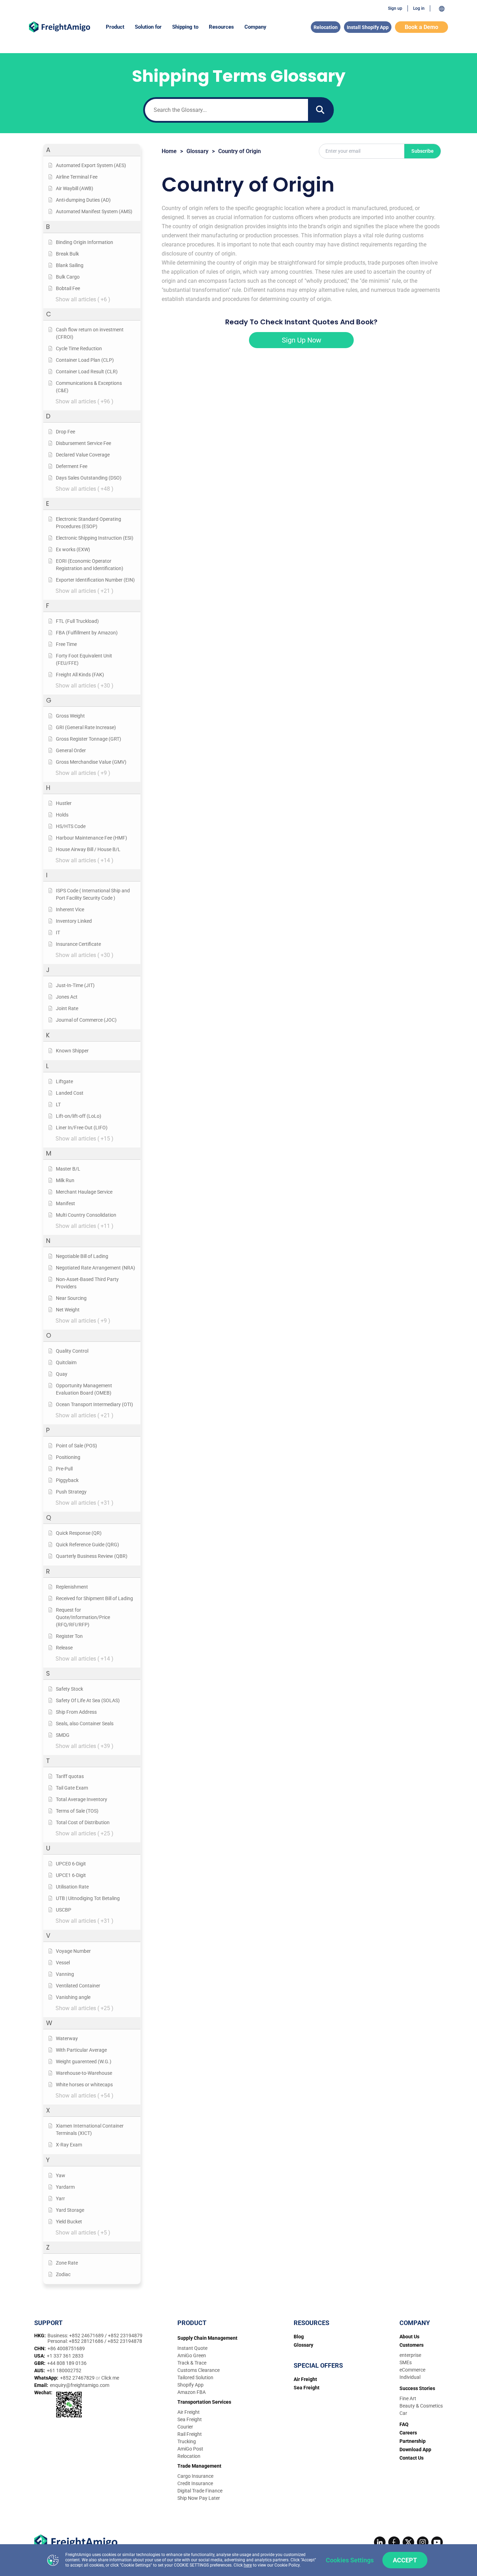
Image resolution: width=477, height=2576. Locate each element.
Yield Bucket (69, 2222)
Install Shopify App (368, 27)
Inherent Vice (70, 909)
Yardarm (65, 2187)
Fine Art (408, 2398)
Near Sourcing (71, 1298)
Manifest (65, 1203)
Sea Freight (190, 2419)
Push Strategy (71, 1492)
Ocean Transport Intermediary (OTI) (94, 1404)
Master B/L (68, 1169)
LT (58, 1104)
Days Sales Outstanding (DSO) (89, 478)
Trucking (187, 2441)
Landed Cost (70, 1093)
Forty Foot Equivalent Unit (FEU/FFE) (84, 659)
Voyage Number (73, 1951)
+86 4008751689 (66, 2348)
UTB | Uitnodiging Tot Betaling (88, 1898)
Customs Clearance (199, 2370)
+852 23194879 (125, 2336)
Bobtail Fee (68, 288)
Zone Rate (67, 2263)
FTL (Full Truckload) (77, 621)
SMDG (63, 1735)
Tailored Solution (195, 2377)
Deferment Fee (72, 466)
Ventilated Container (78, 1986)
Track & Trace (192, 2363)
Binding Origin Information (85, 242)
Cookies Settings (350, 2560)
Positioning (68, 1457)
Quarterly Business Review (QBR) (92, 1556)
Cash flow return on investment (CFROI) (90, 333)
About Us (409, 2337)
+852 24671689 (87, 2336)
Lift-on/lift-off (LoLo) (79, 1116)
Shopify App (190, 2385)
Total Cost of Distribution (83, 1822)
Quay (62, 1374)
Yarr (60, 2199)
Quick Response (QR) (79, 1533)
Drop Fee (65, 432)
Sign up (395, 8)
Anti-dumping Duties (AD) (83, 200)
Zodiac (63, 2274)
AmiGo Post (190, 2449)
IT (58, 933)
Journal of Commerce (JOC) (86, 1020)
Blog (299, 2337)
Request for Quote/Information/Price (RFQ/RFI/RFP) (83, 1617)
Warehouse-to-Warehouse (84, 2073)
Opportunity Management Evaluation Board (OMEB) (84, 1389)
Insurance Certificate (78, 944)
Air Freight (189, 2412)
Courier (185, 2427)
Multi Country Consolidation (86, 1215)
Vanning (65, 1974)
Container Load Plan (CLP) (85, 360)
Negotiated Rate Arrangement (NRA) (96, 1268)
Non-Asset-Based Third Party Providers (87, 1283)
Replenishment (72, 1587)
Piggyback (67, 1480)
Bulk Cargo (68, 277)
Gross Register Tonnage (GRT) (89, 739)
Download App (415, 2449)
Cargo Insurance (195, 2476)
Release (64, 1648)
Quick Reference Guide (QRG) (87, 1545)
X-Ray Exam (69, 2145)
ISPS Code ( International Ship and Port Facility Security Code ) (93, 894)
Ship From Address (76, 1712)
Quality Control (72, 1351)
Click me (110, 2378)
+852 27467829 (78, 2378)
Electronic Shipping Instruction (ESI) (95, 538)
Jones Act (67, 997)
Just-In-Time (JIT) (75, 985)
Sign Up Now (302, 340)
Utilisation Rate (72, 1887)
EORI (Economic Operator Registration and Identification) (90, 565)
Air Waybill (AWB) (75, 188)
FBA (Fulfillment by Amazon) (87, 633)
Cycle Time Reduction (79, 348)
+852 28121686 (87, 2341)
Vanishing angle (73, 1997)
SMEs (406, 2362)
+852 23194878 (125, 2341)
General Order (71, 750)
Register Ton (69, 1636)
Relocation (326, 27)
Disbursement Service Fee (83, 443)
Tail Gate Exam (72, 1788)
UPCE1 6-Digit (71, 1875)
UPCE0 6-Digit (71, 1864)
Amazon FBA (192, 2392)
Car (403, 2413)
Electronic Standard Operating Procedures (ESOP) (89, 523)
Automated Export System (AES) (91, 165)
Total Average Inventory (82, 1799)
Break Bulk (67, 254)
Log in (419, 8)
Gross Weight (70, 716)
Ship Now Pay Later (199, 2498)
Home (169, 151)
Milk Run (65, 1180)
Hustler (64, 803)
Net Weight (68, 1310)
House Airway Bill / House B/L (88, 849)
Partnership (413, 2441)
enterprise (410, 2355)
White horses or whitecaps (84, 2085)
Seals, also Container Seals (85, 1724)
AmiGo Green (192, 2355)
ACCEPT (405, 2560)
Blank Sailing (70, 265)
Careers (408, 2433)
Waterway (67, 2038)
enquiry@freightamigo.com (80, 2385)
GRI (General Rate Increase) (86, 727)
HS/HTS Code (71, 826)
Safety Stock (69, 1689)
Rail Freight (190, 2434)
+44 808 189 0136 (67, 2363)
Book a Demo (421, 27)
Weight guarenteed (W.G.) (84, 2061)
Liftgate (64, 1081)
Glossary (197, 151)
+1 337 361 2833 (65, 2356)
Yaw (61, 2175)
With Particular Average (81, 2050)
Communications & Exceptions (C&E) (89, 387)
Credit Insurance (195, 2483)
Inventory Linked (74, 921)
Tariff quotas (70, 1776)
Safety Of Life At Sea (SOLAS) (88, 1700)
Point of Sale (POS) (76, 1446)
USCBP (64, 1910)
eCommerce (412, 2370)
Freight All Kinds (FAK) (80, 675)
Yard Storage (70, 2210)
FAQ (404, 2424)
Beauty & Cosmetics (421, 2406)
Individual (410, 2377)
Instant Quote (192, 2348)
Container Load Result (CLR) (87, 372)
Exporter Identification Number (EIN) (95, 580)
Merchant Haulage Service (84, 1192)
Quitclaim (66, 1362)
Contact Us (412, 2458)
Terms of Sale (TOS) (77, 1811)
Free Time (66, 644)
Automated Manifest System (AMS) (94, 211)
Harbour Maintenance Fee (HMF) (91, 838)
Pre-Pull (64, 1469)
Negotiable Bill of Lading (82, 1256)
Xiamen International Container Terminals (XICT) (90, 2129)
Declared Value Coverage (83, 455)
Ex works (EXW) (73, 549)
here (248, 2565)
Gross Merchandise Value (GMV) (91, 762)
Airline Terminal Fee (77, 177)
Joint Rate (67, 1008)
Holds (62, 815)
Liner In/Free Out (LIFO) (82, 1128)
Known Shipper (72, 1051)
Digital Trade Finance (200, 2491)
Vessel (63, 1963)
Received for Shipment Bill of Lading (94, 1598)
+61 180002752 (64, 2370)
